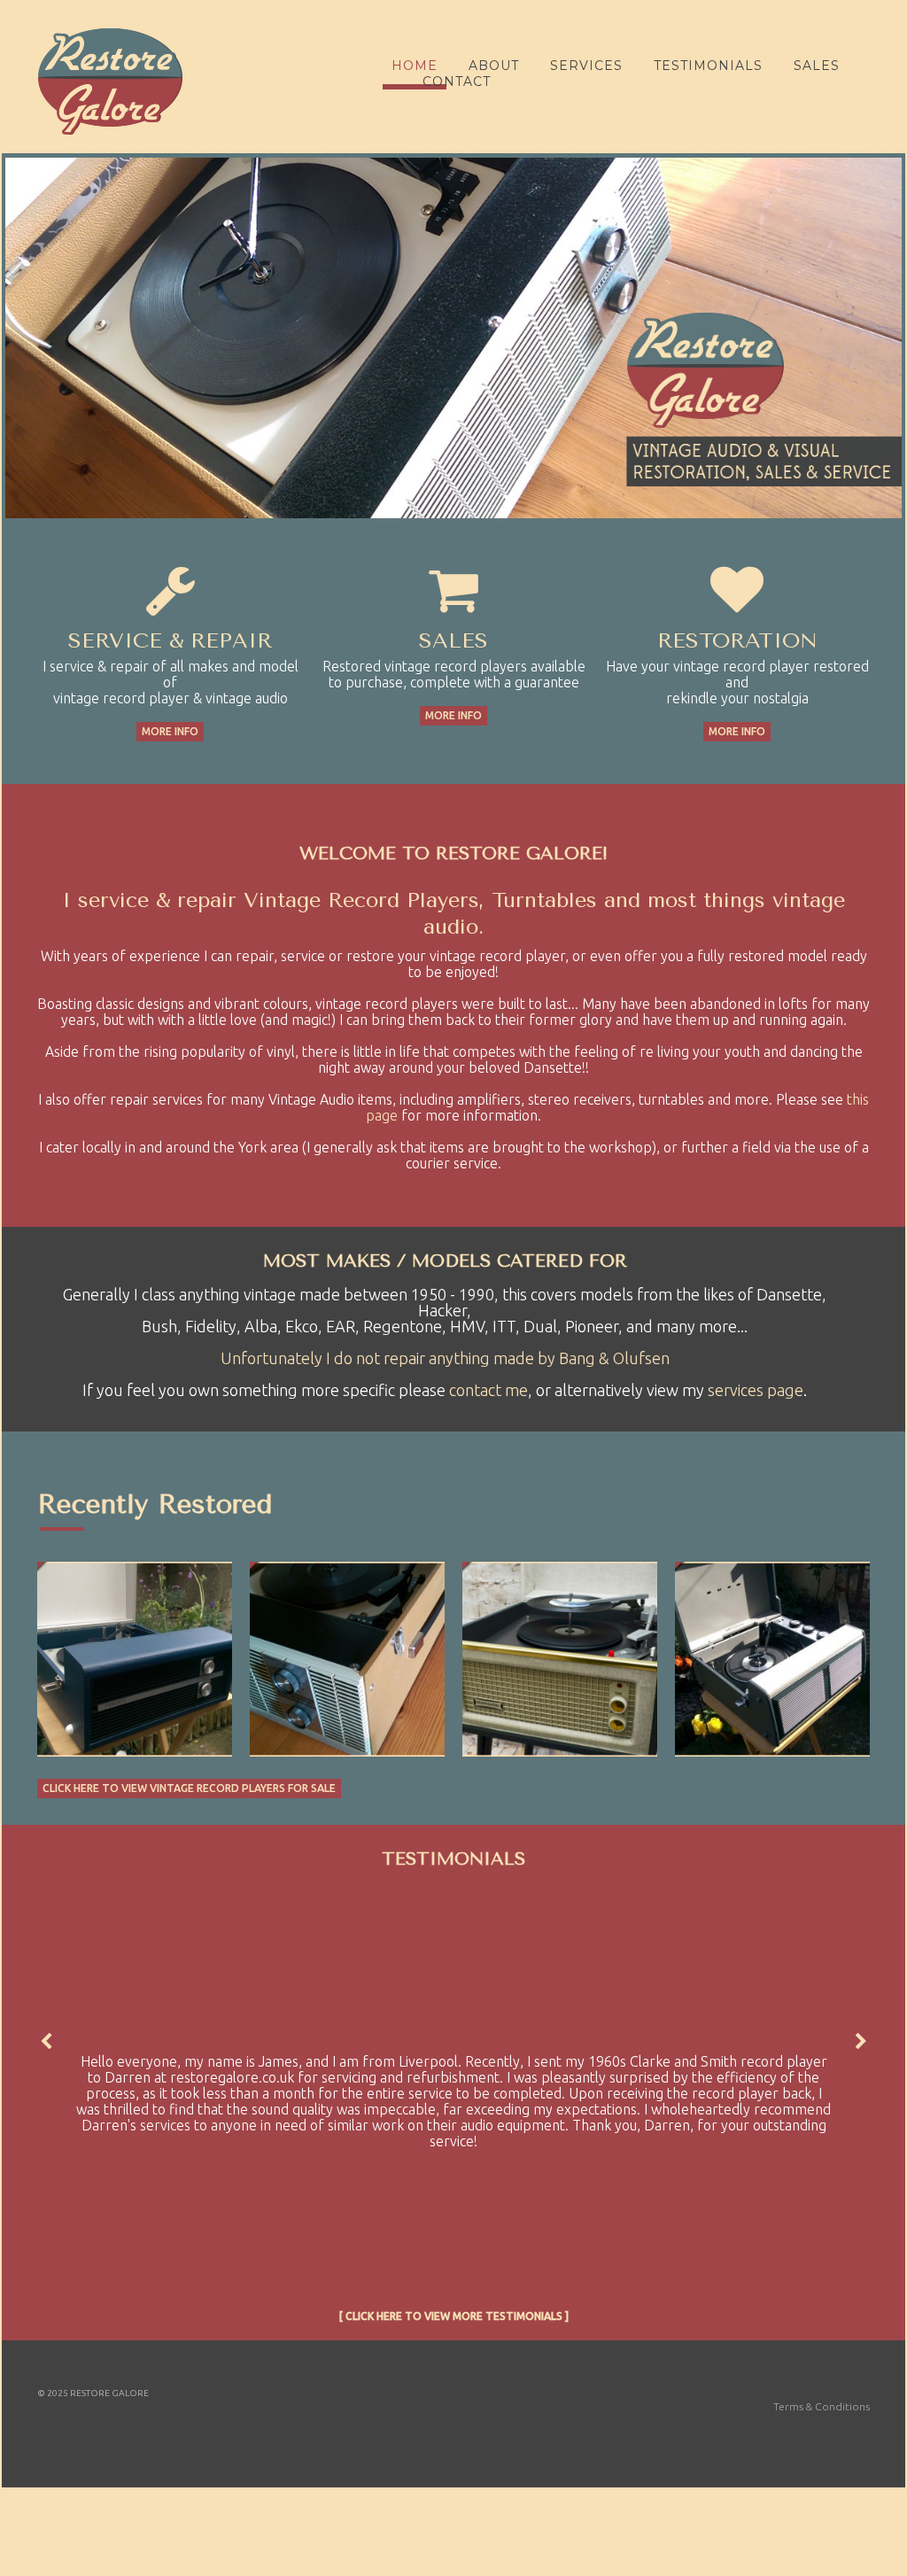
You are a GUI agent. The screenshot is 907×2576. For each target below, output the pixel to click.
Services (586, 66)
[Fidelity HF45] (135, 1659)
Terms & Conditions (822, 2406)
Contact (457, 81)
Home (415, 66)
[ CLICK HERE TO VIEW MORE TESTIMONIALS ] (454, 2316)
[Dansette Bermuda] (560, 1659)
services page (756, 1390)
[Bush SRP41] (772, 1659)
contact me (488, 1390)
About (494, 66)
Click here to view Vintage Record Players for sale (189, 1788)
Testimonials (708, 66)
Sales (817, 66)
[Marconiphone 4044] (347, 1659)
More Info (170, 731)
